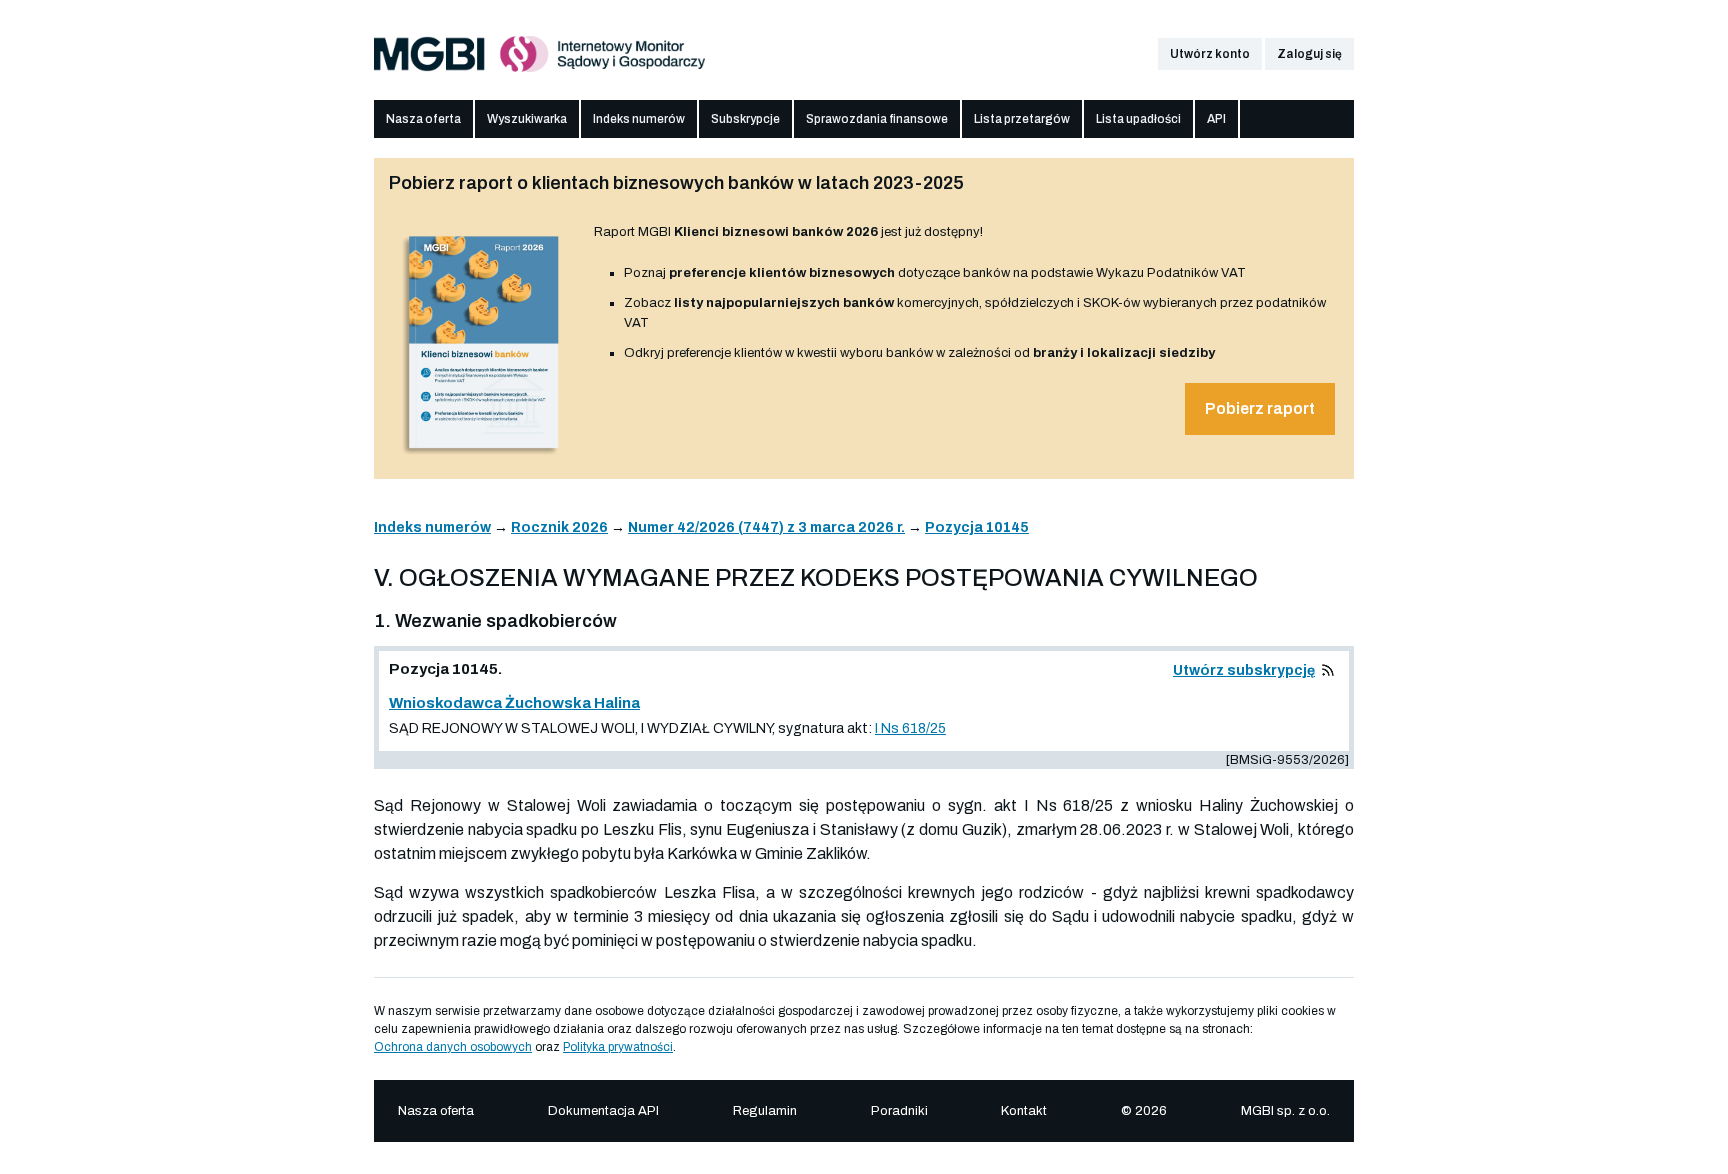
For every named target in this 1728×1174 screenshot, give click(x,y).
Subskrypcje (745, 119)
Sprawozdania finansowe (877, 119)
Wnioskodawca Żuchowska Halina (514, 703)
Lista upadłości (1138, 119)
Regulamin (765, 1111)
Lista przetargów (1022, 119)
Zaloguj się (1309, 54)
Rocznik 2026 (559, 527)
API (1216, 119)
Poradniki (899, 1111)
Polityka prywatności (618, 1047)
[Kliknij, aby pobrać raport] (484, 457)
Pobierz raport (1260, 408)
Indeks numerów (639, 119)
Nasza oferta (423, 119)
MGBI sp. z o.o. (1285, 1111)
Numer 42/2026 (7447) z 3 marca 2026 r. (766, 527)
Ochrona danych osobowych (453, 1047)
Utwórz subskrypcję (1244, 670)
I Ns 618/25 (910, 728)
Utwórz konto (1210, 54)
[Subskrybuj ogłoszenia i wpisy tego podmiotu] (1328, 670)
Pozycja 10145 (977, 527)
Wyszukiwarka (527, 119)
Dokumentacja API (603, 1111)
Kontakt (1024, 1111)
